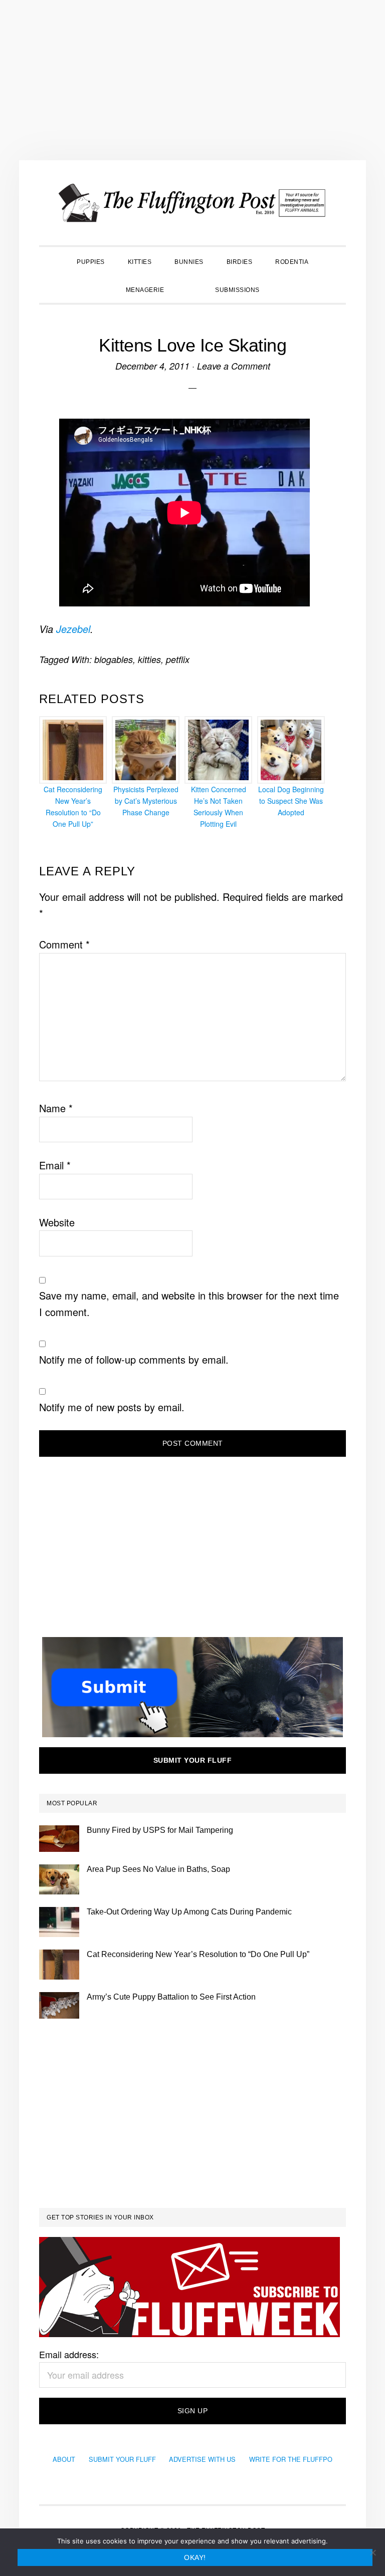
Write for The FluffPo (291, 2459)
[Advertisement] (192, 80)
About (64, 2459)
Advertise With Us (202, 2459)
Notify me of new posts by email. (112, 1407)
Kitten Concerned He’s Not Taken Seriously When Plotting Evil (219, 806)
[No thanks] (372, 2552)
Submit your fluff (193, 1760)
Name (56, 1108)
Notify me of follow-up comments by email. (134, 1359)
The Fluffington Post (192, 203)
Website (57, 1222)
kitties (149, 659)
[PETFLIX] (189, 289)
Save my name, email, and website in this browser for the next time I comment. (189, 1304)
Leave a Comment (234, 366)
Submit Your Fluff (122, 2459)
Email (55, 1165)
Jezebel (73, 629)
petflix (178, 659)
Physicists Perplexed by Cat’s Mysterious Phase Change (146, 801)
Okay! (195, 2557)
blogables (114, 659)
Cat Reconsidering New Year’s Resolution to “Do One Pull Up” (73, 806)
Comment (64, 944)
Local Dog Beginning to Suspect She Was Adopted (291, 801)
